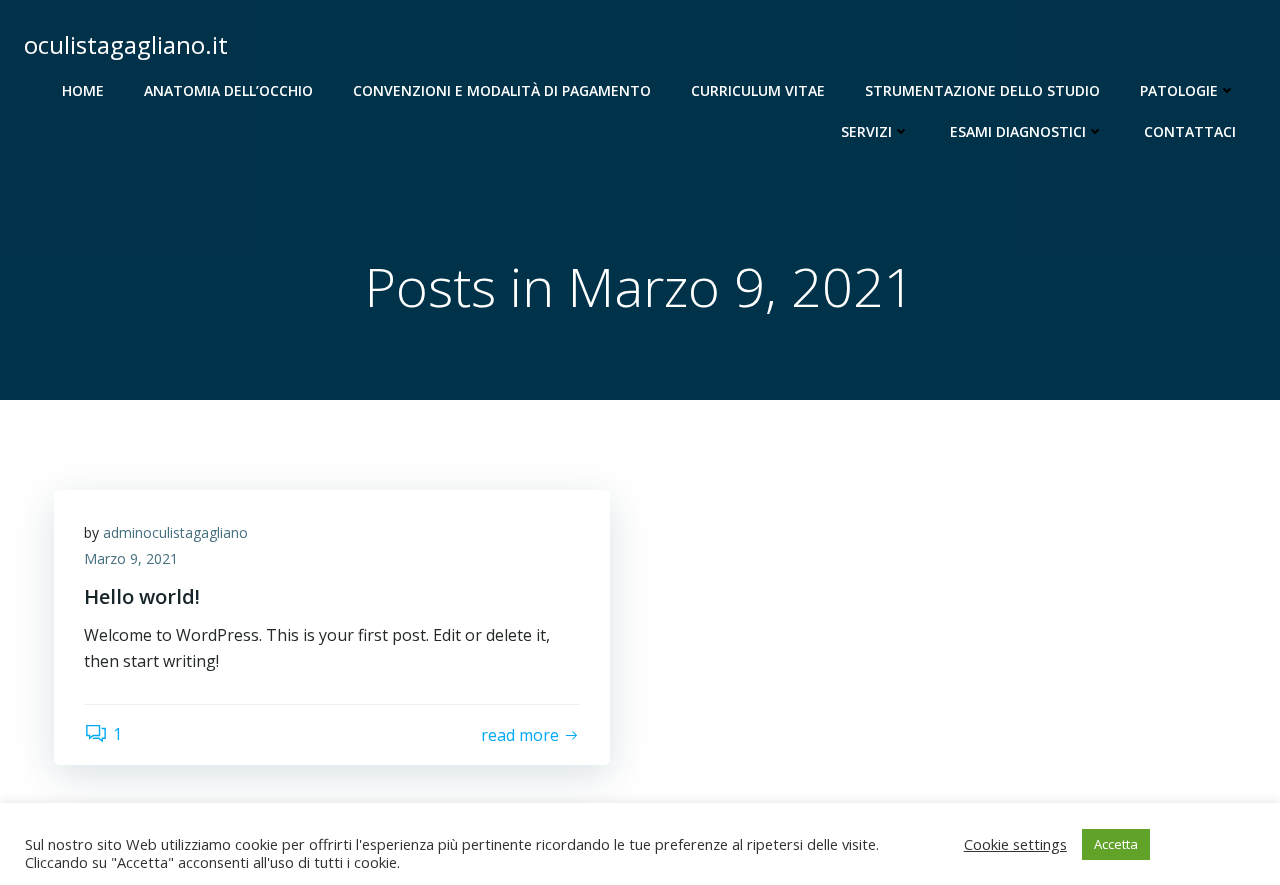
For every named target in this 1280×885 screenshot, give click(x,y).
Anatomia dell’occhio (228, 90)
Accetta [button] (1116, 844)
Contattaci (1190, 131)
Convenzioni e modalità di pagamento (502, 90)
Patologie (1179, 90)
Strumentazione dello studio (982, 90)
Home (83, 90)
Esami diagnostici (1018, 131)
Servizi (866, 131)
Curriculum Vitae (758, 90)
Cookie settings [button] (1015, 844)
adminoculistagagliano (175, 532)
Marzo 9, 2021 (131, 558)
